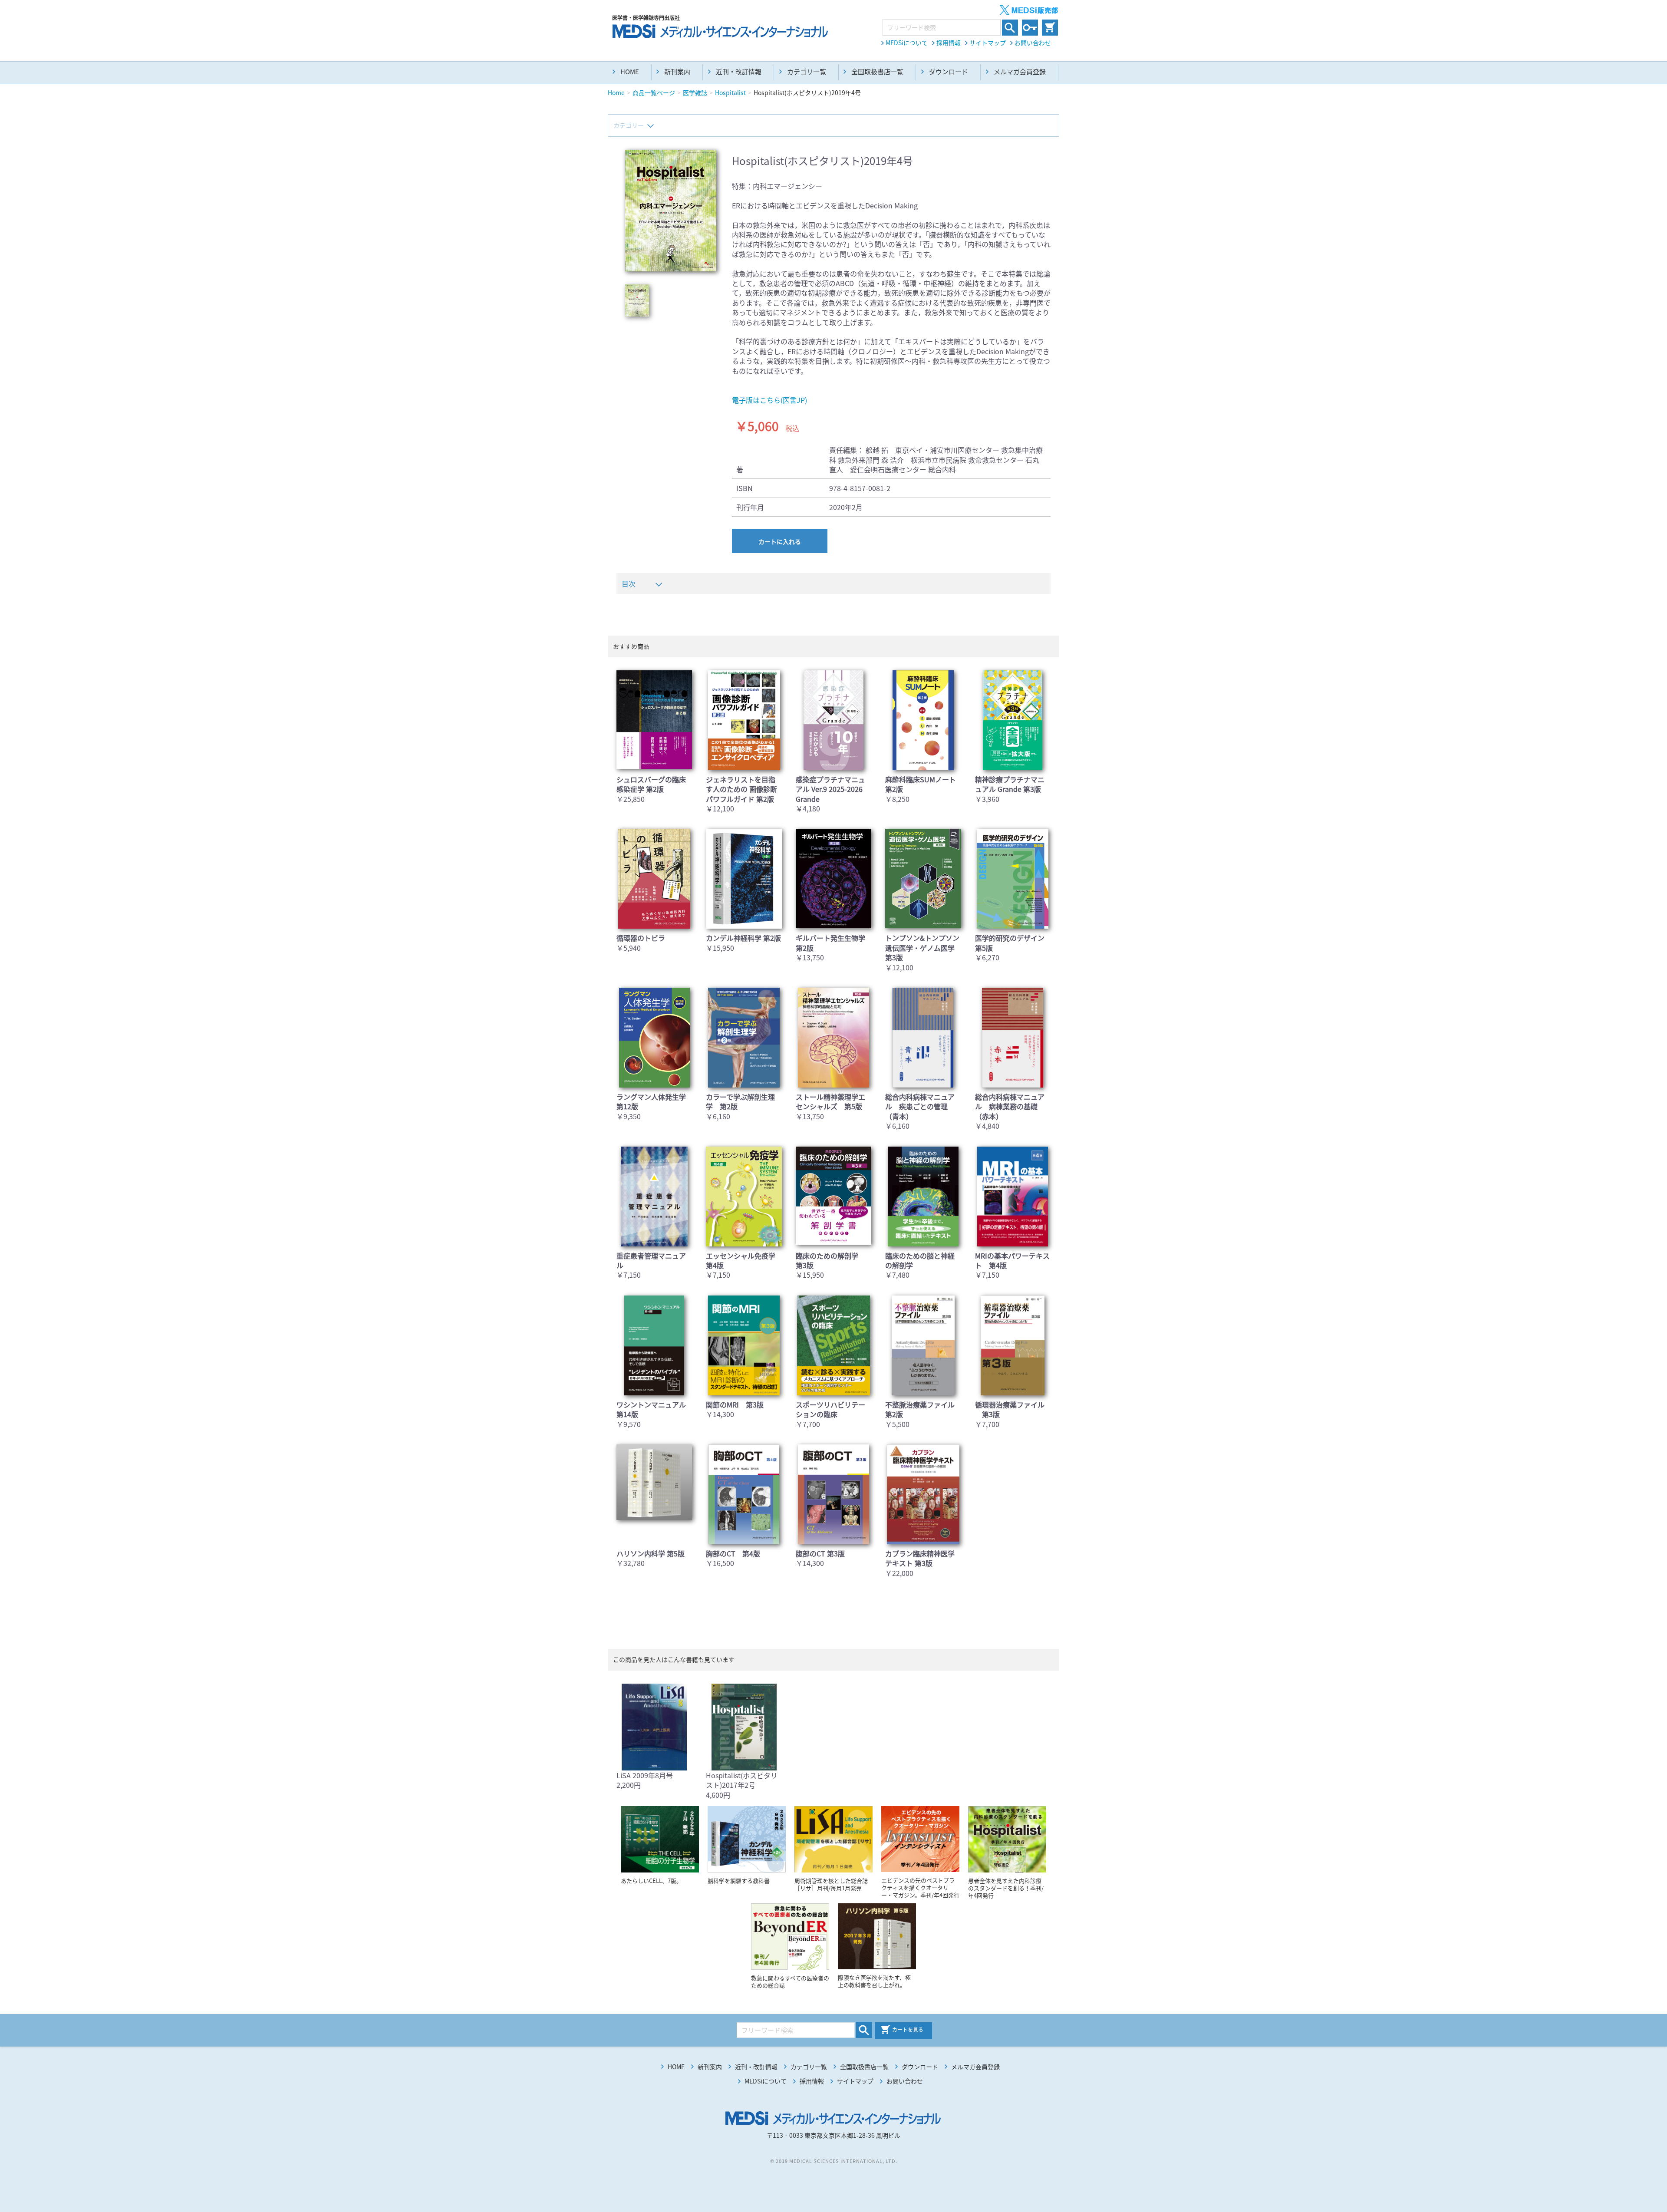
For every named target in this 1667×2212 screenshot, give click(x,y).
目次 (629, 583)
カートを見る (908, 2030)
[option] (671, 211)
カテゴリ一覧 (807, 72)
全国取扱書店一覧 (877, 72)
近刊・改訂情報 (739, 72)
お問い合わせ (1033, 43)
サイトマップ (988, 43)
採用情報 (949, 43)
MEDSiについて (907, 43)
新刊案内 (677, 72)
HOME (630, 72)
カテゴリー (629, 125)
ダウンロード (949, 72)
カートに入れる (780, 541)
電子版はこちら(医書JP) (769, 400)
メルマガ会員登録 (1020, 72)
